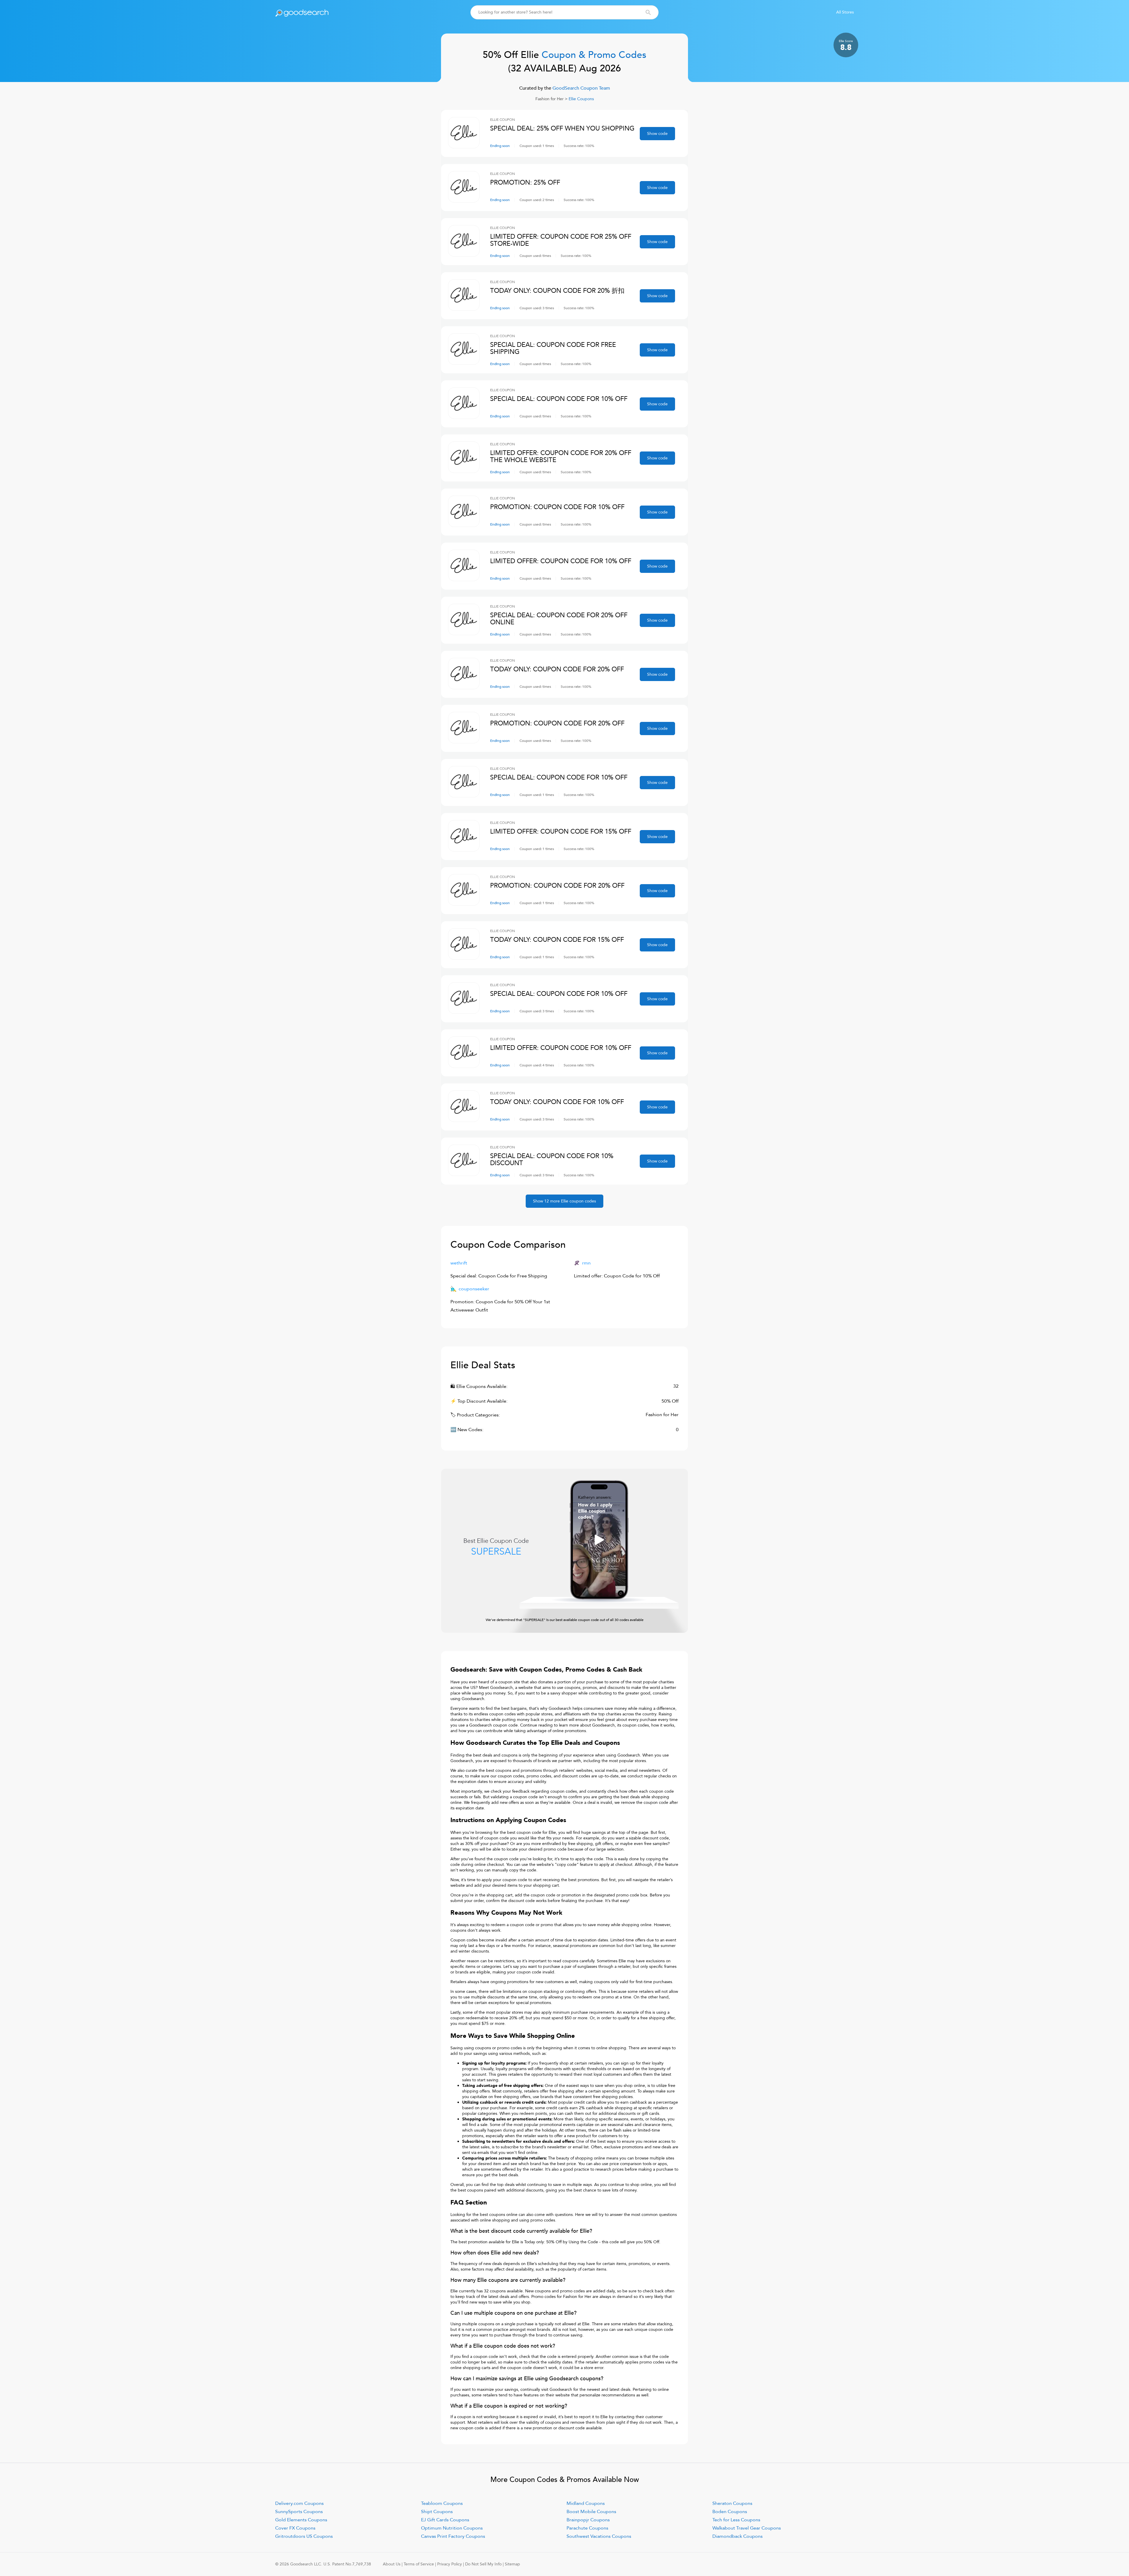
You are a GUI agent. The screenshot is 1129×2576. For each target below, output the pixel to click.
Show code (657, 134)
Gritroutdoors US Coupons (304, 2536)
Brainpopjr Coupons (588, 2520)
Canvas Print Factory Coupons (453, 2536)
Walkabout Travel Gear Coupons (747, 2528)
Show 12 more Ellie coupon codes (564, 1201)
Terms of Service (419, 2564)
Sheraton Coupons (732, 2503)
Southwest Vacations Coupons (599, 2536)
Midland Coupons (586, 2503)
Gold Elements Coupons (301, 2520)
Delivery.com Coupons (299, 2503)
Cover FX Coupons (295, 2528)
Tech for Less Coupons (736, 2520)
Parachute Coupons (587, 2528)
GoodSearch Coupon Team (581, 88)
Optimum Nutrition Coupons (452, 2528)
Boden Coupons (730, 2512)
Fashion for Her (550, 99)
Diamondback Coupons (738, 2536)
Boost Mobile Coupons (591, 2512)
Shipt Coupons (437, 2512)
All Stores (845, 12)
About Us (392, 2564)
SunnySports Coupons (299, 2512)
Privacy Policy (450, 2564)
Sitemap (512, 2564)
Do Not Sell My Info (483, 2564)
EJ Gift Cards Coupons (445, 2520)
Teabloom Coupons (442, 2503)
